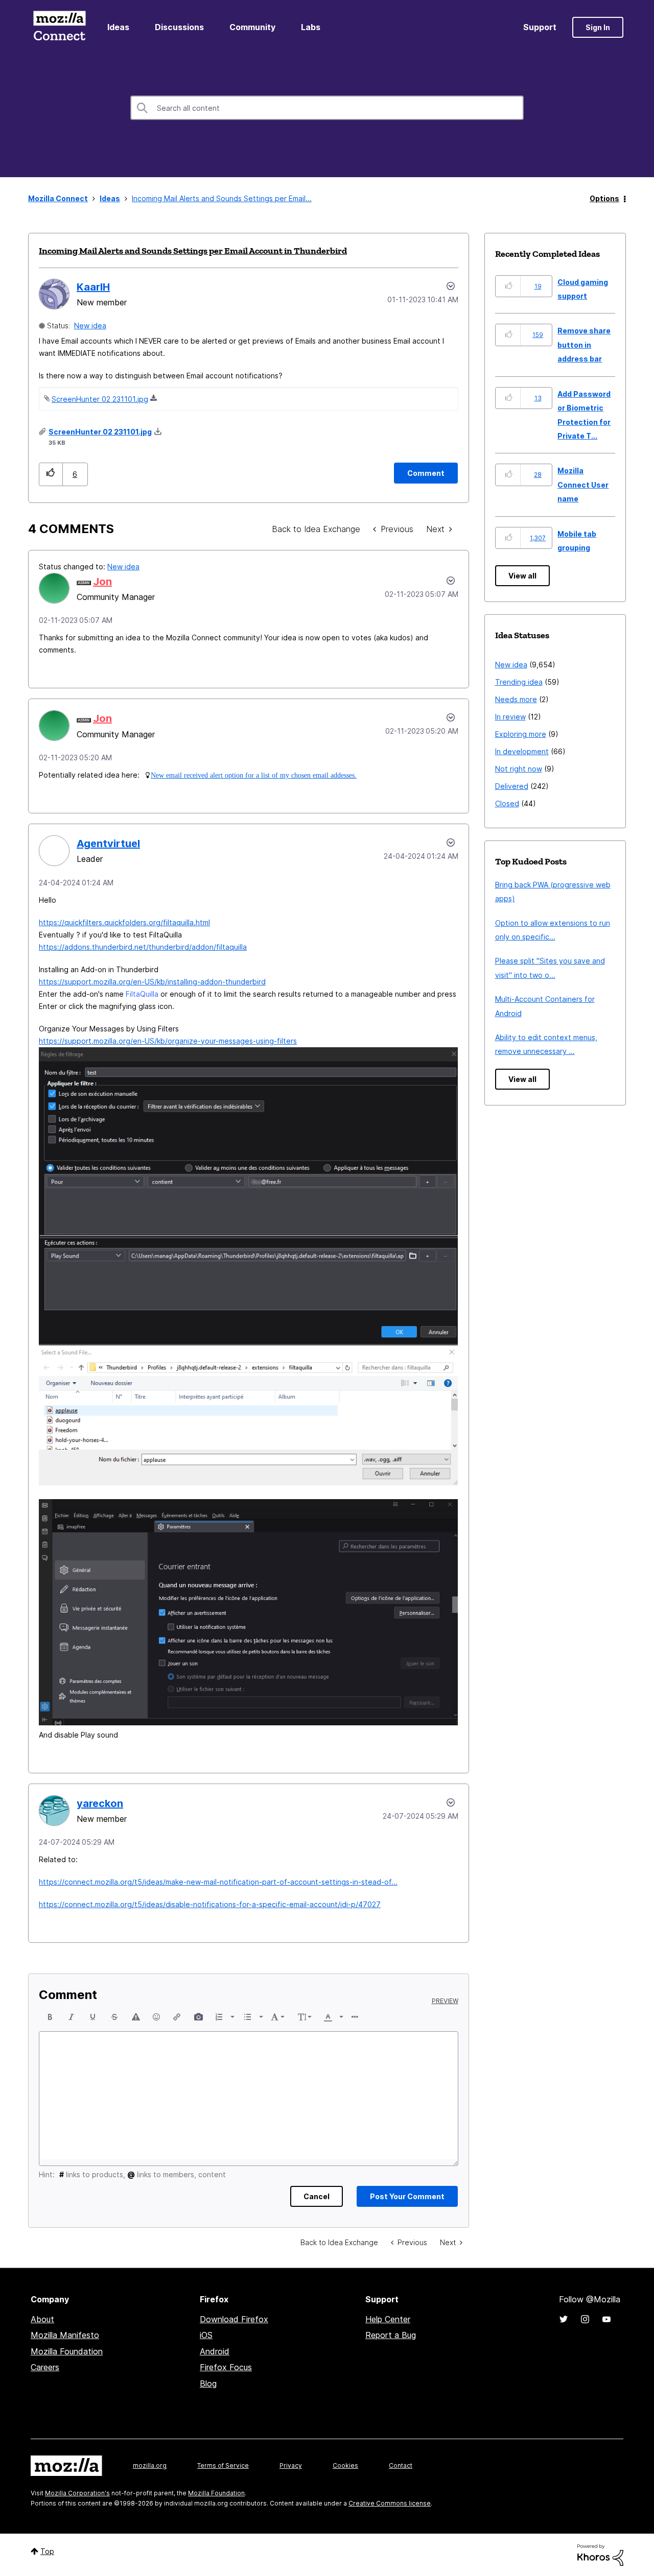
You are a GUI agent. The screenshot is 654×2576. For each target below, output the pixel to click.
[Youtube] (606, 2319)
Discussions (179, 27)
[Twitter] (564, 2319)
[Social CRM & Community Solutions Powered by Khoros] (600, 2554)
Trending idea (519, 682)
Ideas (118, 27)
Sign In (598, 27)
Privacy (291, 2465)
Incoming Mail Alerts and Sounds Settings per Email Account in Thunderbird (193, 251)
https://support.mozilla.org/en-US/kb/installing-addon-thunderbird (152, 982)
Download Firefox (234, 2319)
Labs (311, 27)
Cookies (345, 2465)
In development (522, 751)
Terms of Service (223, 2465)
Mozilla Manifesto (65, 2335)
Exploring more (521, 734)
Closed (507, 803)
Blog (208, 2384)
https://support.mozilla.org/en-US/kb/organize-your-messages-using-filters (168, 1041)
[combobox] (327, 108)
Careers (45, 2367)
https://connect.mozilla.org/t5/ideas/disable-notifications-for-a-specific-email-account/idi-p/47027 (210, 1904)
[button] (51, 474)
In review (510, 717)
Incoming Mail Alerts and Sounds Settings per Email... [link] (222, 198)
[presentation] (50, 2017)
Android (215, 2351)
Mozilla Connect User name (583, 485)
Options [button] (604, 198)
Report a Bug (391, 2335)
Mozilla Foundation (67, 2351)
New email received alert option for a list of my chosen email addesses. (254, 775)
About (42, 2319)
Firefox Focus (226, 2367)
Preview (445, 2001)
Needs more (516, 699)
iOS (206, 2335)
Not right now (519, 769)
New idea (90, 326)
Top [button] (47, 2551)
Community (252, 27)
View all (522, 576)
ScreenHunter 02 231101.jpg (100, 399)
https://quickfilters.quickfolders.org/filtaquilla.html (124, 922)
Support (540, 27)
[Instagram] (585, 2319)
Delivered (512, 786)
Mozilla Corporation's (77, 2493)
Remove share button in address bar (584, 345)
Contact (401, 2465)
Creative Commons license (390, 2503)
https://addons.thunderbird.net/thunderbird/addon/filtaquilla (143, 947)
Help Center (388, 2319)
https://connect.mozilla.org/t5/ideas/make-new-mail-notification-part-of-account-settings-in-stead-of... (218, 1882)
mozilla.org (150, 2465)
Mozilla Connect (59, 27)
